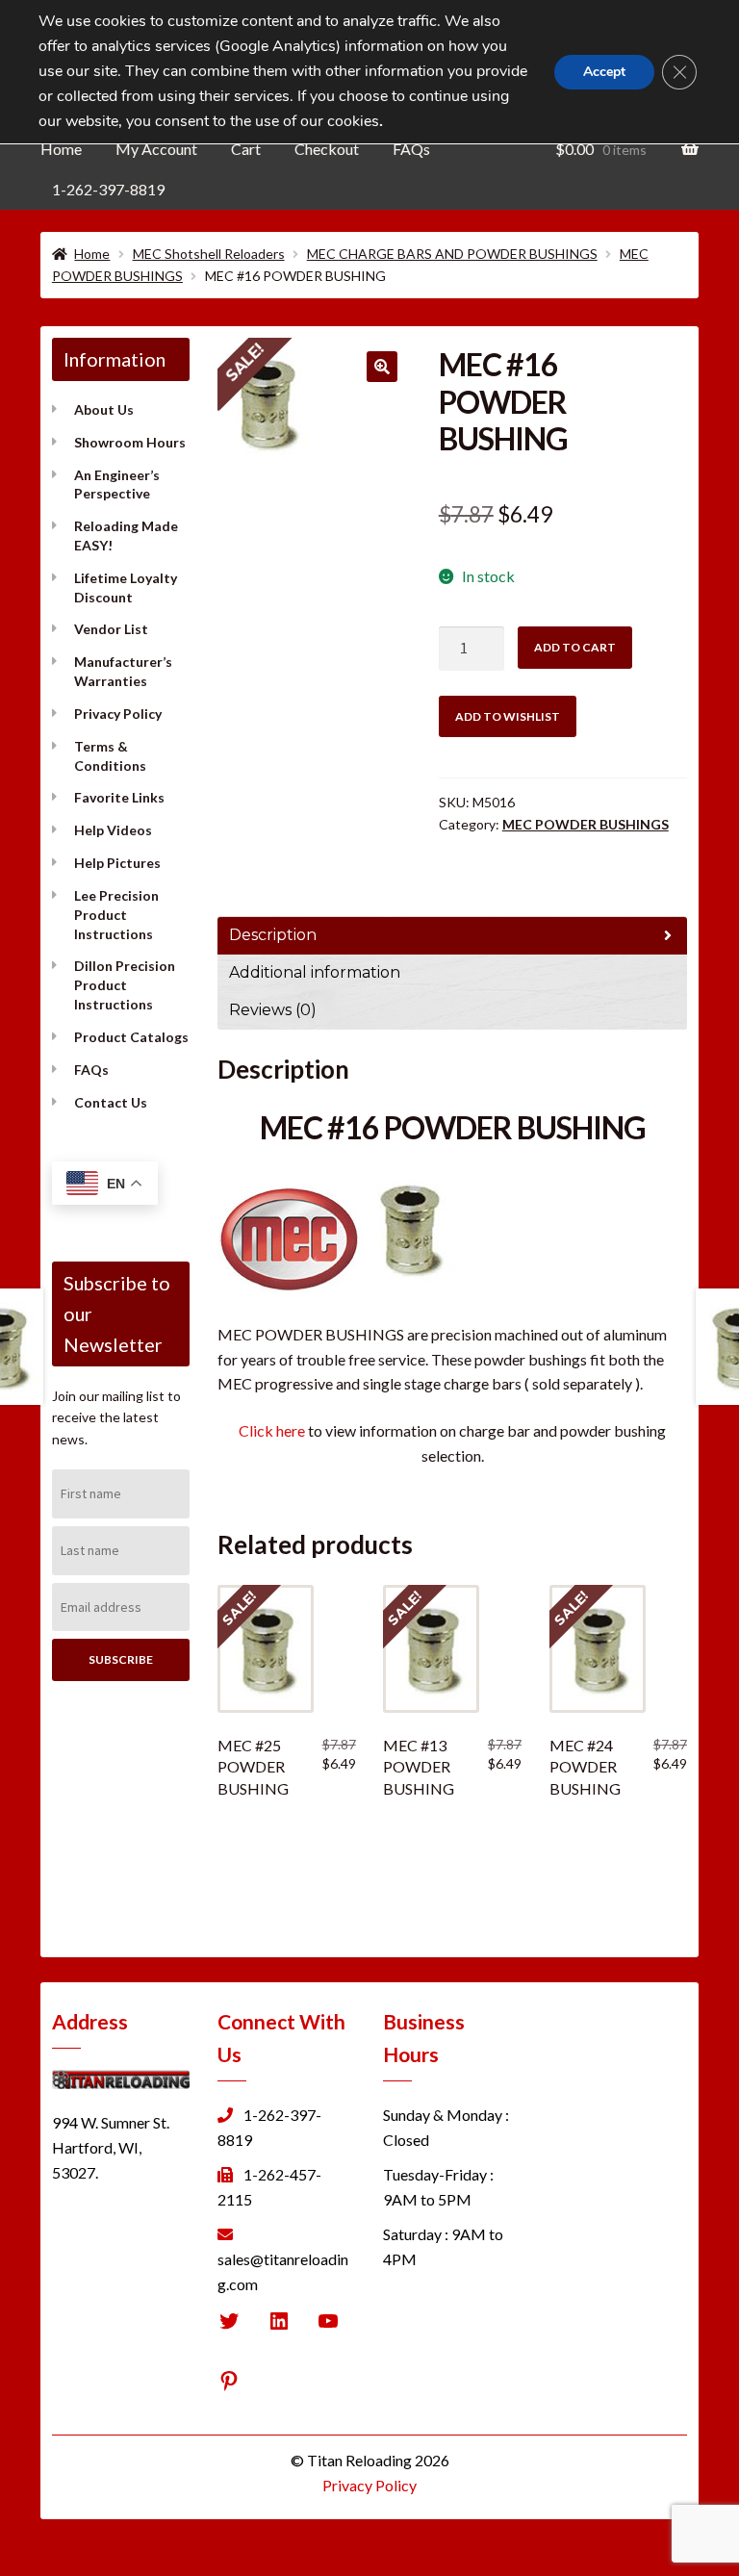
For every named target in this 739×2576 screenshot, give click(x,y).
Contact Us (111, 1102)
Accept (604, 72)
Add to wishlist (508, 716)
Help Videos (113, 830)
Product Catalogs (131, 1037)
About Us (104, 409)
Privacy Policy (118, 714)
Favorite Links (119, 797)
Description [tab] (273, 935)
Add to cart (575, 647)
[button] (382, 367)
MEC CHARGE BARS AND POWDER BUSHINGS (452, 254)
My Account (156, 149)
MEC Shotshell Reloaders (209, 254)
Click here (272, 1430)
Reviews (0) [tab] (273, 1010)
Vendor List (111, 629)
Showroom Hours (130, 442)
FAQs (411, 149)
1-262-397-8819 (108, 189)
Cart (246, 149)
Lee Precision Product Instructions (116, 915)
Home (61, 149)
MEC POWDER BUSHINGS (586, 824)
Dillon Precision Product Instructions (125, 985)
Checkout (327, 149)
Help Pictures (117, 863)
